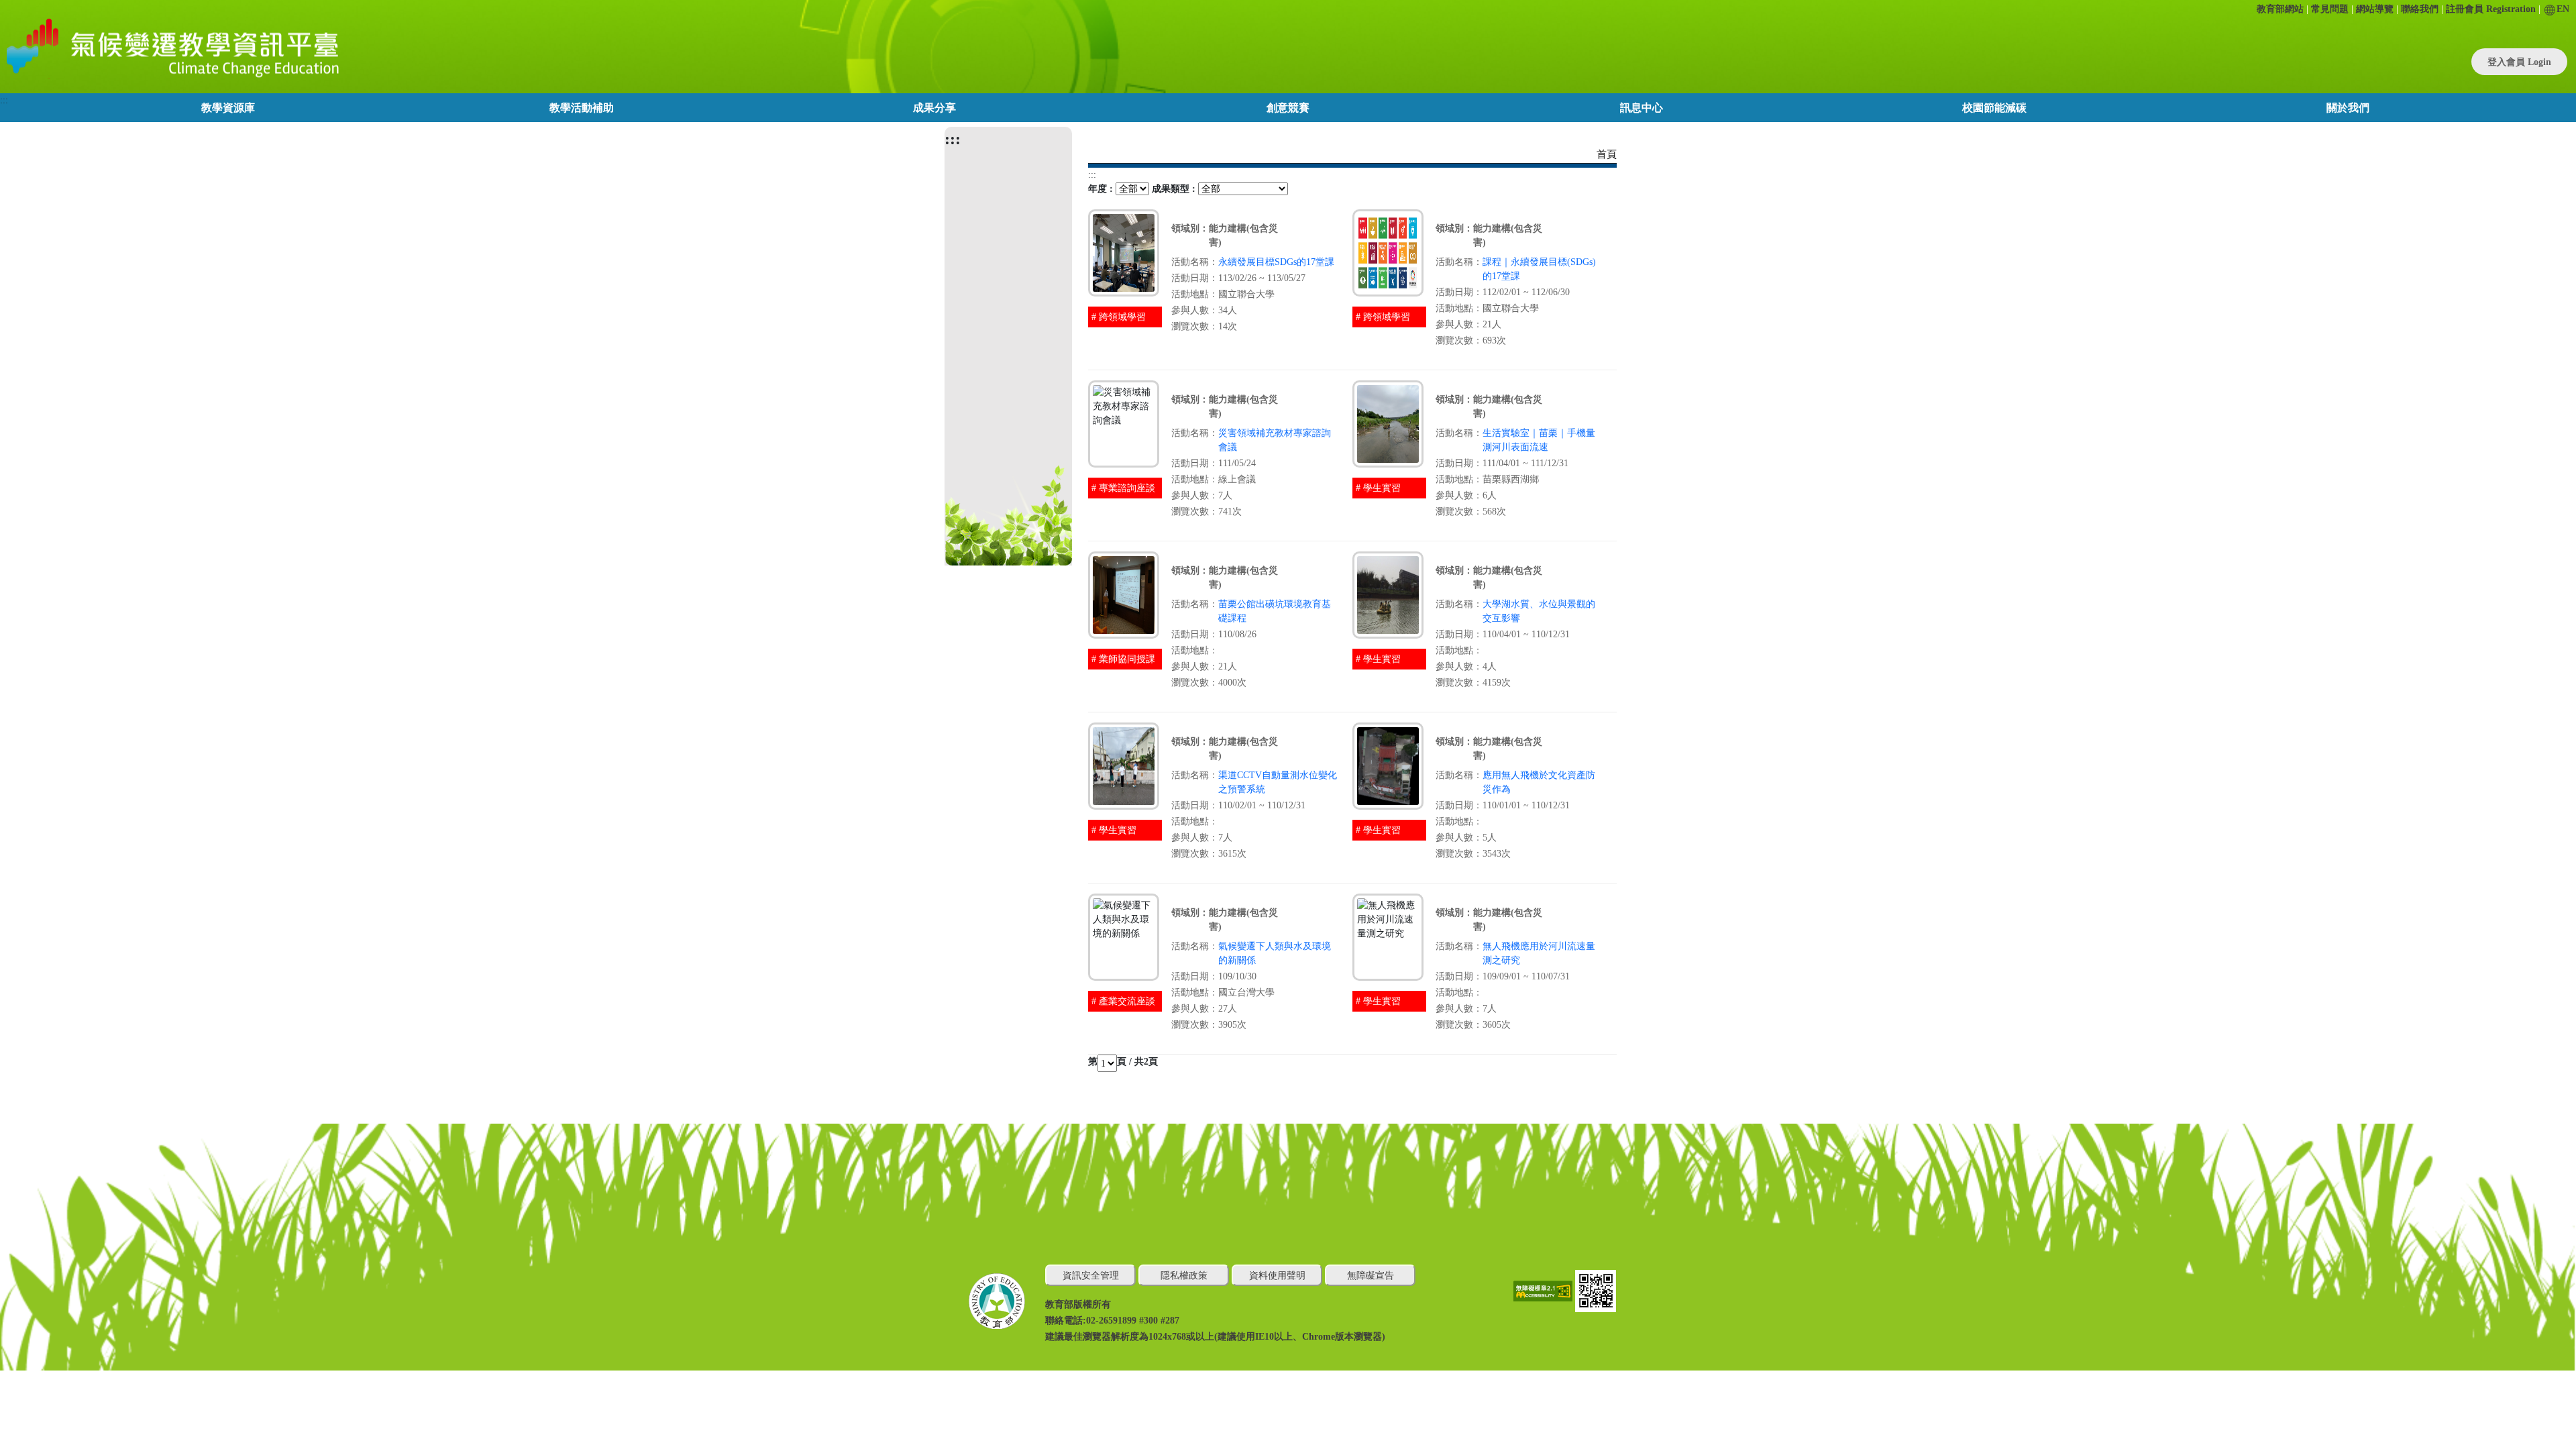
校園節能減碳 (1994, 108)
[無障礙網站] (1544, 1290)
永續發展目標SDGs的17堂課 (1276, 262)
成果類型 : (1174, 189)
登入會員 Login (2519, 62)
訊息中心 (1642, 108)
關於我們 (2348, 108)
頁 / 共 (1130, 1062)
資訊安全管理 (1091, 1276)
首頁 (1607, 154)
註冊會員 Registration (2491, 9)
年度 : (1101, 189)
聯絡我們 (2420, 9)
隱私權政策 (1184, 1276)
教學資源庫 (228, 108)
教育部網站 (2280, 9)
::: (4, 100)
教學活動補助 (582, 108)
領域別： (1190, 228)
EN (2563, 9)
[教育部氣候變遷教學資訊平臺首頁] (170, 47)
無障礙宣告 (1371, 1276)
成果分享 (934, 108)
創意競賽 (1288, 108)
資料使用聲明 (1277, 1276)
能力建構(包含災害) (1243, 235)
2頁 (1151, 1062)
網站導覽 (2375, 9)
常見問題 (2330, 9)
